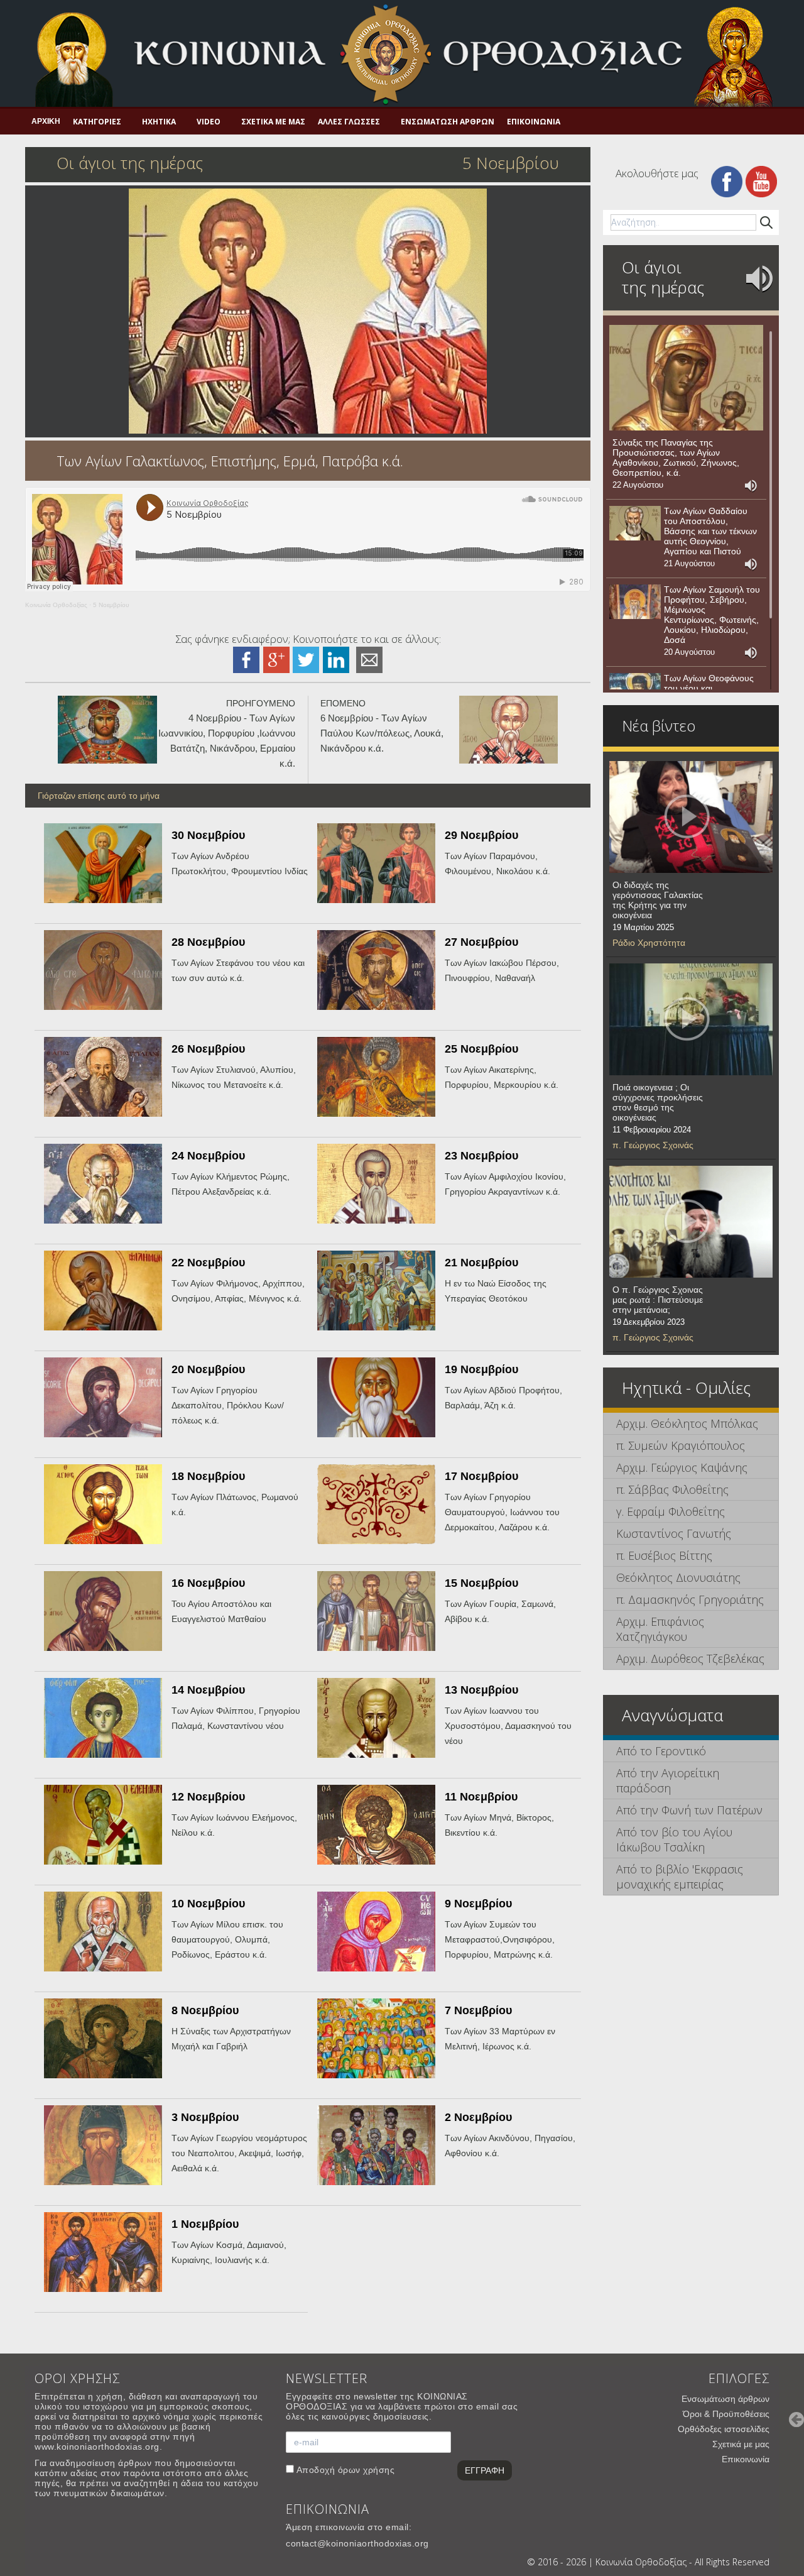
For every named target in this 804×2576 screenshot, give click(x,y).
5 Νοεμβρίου (111, 605)
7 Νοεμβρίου (478, 2010)
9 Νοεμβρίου (478, 1904)
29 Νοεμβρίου (481, 835)
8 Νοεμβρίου (205, 2010)
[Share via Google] (276, 659)
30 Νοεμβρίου (208, 835)
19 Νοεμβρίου (481, 1369)
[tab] (691, 1424)
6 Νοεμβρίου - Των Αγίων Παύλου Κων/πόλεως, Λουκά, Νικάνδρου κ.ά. (382, 733)
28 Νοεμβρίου (208, 942)
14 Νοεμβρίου (208, 1690)
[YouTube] (761, 181)
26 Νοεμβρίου (208, 1049)
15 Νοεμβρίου (481, 1583)
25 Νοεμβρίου (481, 1049)
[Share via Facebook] (246, 659)
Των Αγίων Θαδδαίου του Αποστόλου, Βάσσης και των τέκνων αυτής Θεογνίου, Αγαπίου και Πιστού (710, 531)
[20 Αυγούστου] (635, 602)
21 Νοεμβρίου (481, 1263)
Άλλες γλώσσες (349, 122)
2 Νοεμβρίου (478, 2117)
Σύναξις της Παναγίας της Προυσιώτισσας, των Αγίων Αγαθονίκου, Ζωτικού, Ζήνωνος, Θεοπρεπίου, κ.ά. (676, 458)
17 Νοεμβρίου (481, 1476)
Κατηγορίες (97, 122)
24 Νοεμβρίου (208, 1156)
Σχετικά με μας (273, 122)
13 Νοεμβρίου (481, 1690)
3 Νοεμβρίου (205, 2117)
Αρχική (46, 121)
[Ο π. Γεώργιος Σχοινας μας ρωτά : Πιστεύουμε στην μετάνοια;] (691, 1222)
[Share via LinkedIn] (336, 659)
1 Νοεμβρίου (205, 2224)
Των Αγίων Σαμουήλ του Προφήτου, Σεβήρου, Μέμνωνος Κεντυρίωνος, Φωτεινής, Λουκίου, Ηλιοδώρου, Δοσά (712, 615)
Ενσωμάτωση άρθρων (448, 122)
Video (209, 122)
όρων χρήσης (367, 2470)
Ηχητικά (159, 122)
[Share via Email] (369, 659)
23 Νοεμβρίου (481, 1156)
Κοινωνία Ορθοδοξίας (56, 605)
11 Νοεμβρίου (481, 1797)
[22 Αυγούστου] (686, 378)
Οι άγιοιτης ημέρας (663, 277)
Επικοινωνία (534, 122)
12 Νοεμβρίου (208, 1797)
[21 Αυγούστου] (635, 523)
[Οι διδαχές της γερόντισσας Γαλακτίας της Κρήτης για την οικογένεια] (691, 817)
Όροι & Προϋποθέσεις (726, 2414)
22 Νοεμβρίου (208, 1263)
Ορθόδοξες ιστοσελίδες (724, 2429)
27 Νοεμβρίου (481, 942)
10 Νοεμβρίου (208, 1904)
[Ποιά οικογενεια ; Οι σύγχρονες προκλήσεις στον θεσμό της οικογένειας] (691, 1019)
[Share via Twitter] (306, 659)
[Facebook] (727, 181)
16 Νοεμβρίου (208, 1583)
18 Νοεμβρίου (208, 1476)
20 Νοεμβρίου (208, 1369)
